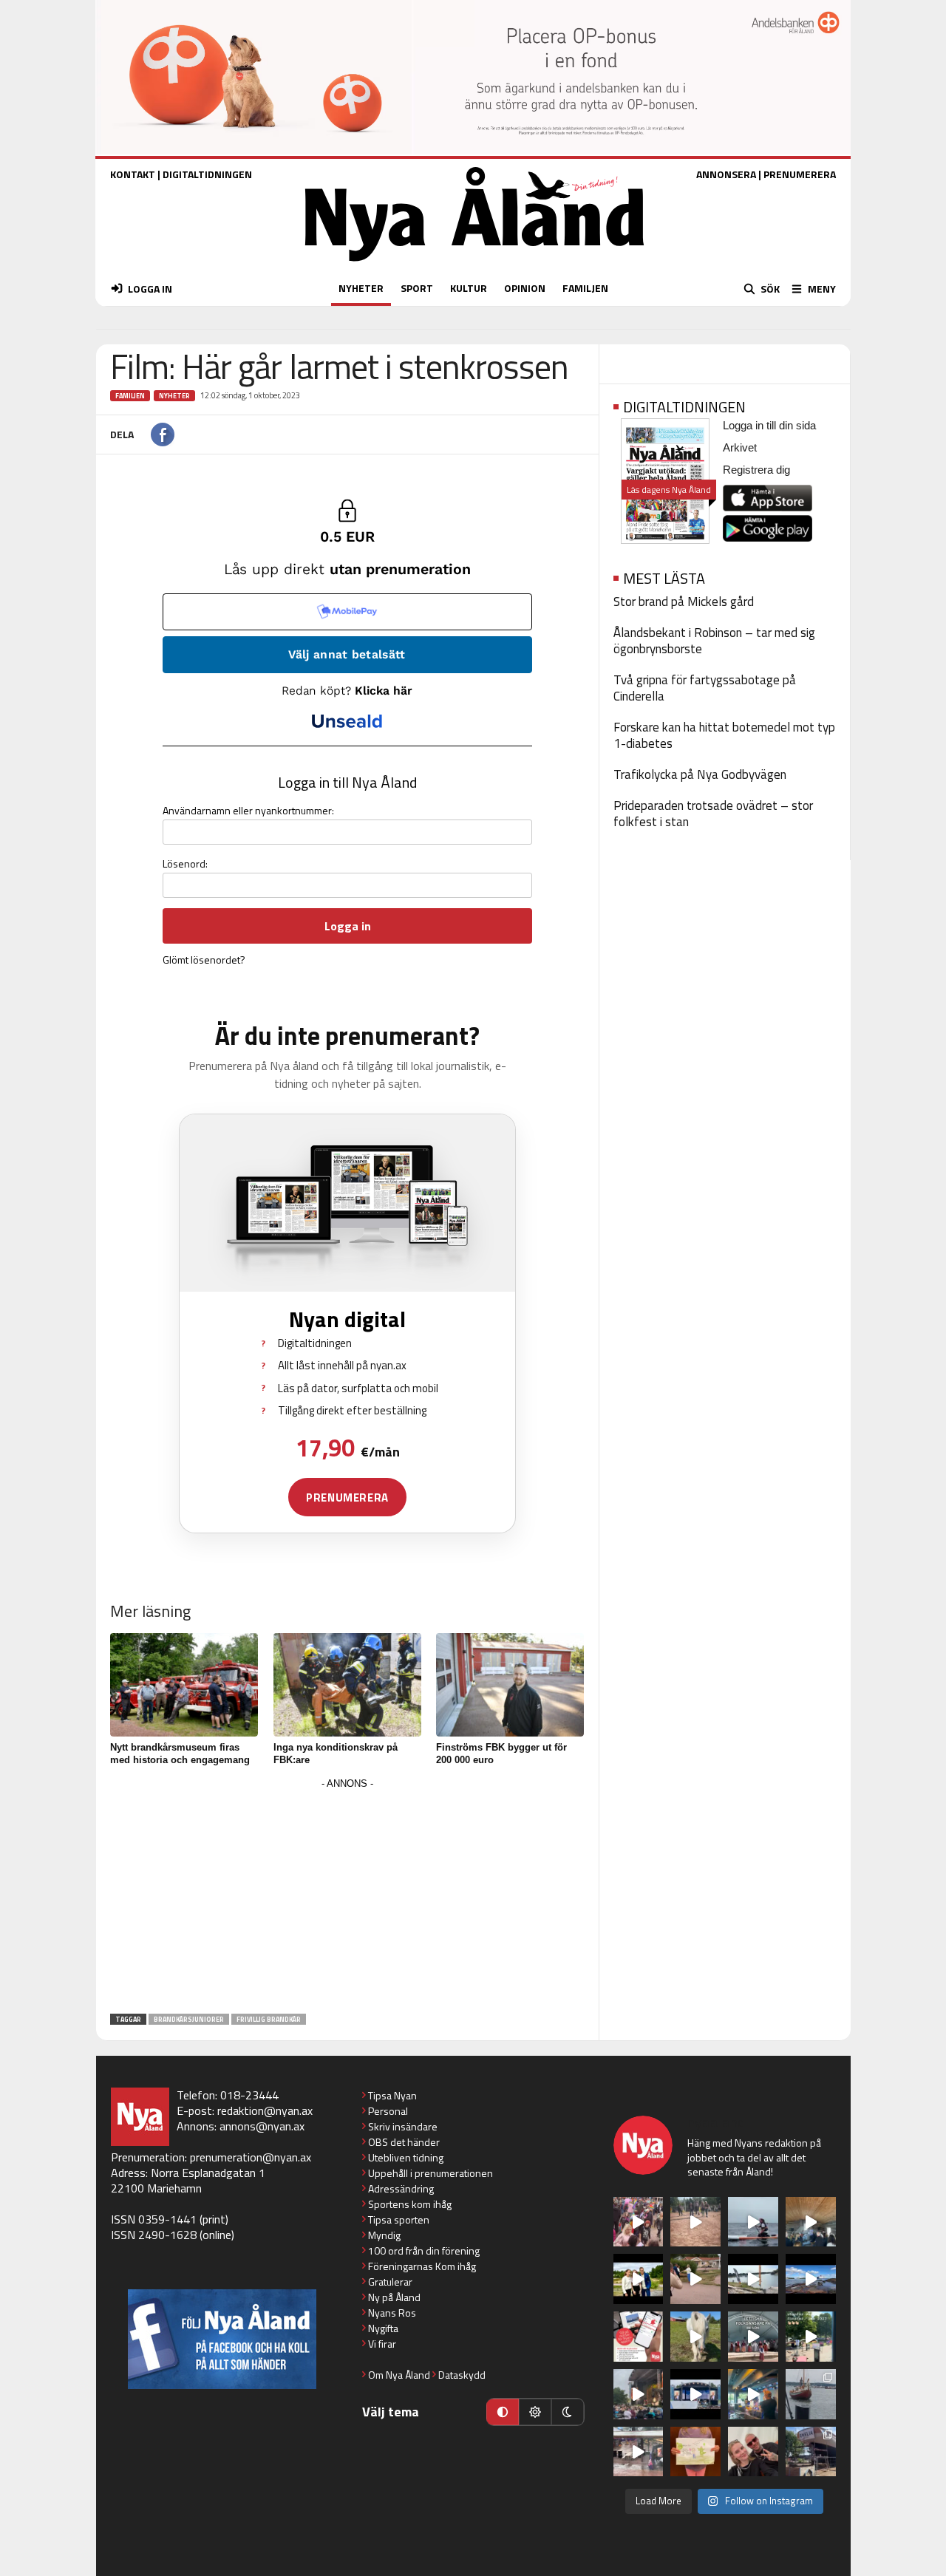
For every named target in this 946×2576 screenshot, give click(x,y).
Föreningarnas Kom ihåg (422, 2266)
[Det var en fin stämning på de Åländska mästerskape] (695, 2222)
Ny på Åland (394, 2297)
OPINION (525, 288)
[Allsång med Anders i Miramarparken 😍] (695, 2394)
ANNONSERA (726, 174)
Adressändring (401, 2188)
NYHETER (361, 288)
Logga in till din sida (769, 425)
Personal (388, 2111)
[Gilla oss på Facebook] (222, 2339)
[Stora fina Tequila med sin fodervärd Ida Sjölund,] (695, 2337)
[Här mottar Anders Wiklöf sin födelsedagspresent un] (753, 2394)
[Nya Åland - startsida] (474, 265)
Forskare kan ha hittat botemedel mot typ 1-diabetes (724, 735)
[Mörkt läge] (568, 2412)
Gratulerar (390, 2282)
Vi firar (382, 2344)
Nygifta (383, 2328)
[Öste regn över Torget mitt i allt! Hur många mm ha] (639, 2452)
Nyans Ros (392, 2313)
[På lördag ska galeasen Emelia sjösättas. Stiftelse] (811, 2452)
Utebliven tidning (406, 2157)
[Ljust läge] (535, 2412)
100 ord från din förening (424, 2250)
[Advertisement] (347, 1897)
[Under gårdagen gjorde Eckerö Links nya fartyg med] (811, 2279)
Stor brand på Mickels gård (684, 602)
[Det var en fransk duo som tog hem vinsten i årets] (753, 2279)
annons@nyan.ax (262, 2126)
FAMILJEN (585, 288)
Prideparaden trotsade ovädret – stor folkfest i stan (713, 814)
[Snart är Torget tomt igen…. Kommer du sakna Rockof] (811, 2337)
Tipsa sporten (399, 2219)
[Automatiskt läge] (503, 2412)
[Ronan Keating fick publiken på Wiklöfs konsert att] (639, 2394)
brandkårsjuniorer (189, 2019)
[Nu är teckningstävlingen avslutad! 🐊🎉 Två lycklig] (695, 2452)
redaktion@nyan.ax (265, 2110)
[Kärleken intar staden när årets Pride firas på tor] (639, 2222)
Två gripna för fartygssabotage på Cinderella (705, 688)
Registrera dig (756, 470)
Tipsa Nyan (392, 2095)
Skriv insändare (403, 2126)
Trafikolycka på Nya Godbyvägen (700, 774)
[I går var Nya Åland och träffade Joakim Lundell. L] (753, 2452)
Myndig (384, 2235)
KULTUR (469, 288)
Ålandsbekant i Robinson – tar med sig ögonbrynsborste (714, 641)
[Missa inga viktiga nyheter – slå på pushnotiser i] (639, 2337)
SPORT (417, 288)
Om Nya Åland (399, 2375)
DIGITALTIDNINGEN (207, 174)
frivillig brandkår (269, 2019)
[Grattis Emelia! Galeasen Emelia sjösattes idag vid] (811, 2394)
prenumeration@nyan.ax (251, 2157)
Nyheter (174, 396)
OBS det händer (404, 2142)
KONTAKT (133, 174)
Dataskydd (462, 2375)
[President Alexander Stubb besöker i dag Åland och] (695, 2279)
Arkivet (740, 447)
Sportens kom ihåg (410, 2204)
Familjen (130, 396)
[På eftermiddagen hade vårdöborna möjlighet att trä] (639, 2279)
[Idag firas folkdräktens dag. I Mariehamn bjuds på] (753, 2337)
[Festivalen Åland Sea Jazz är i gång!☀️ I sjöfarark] (811, 2222)
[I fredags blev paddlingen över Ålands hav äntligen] (753, 2222)
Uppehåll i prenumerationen (431, 2173)
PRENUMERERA (800, 174)
